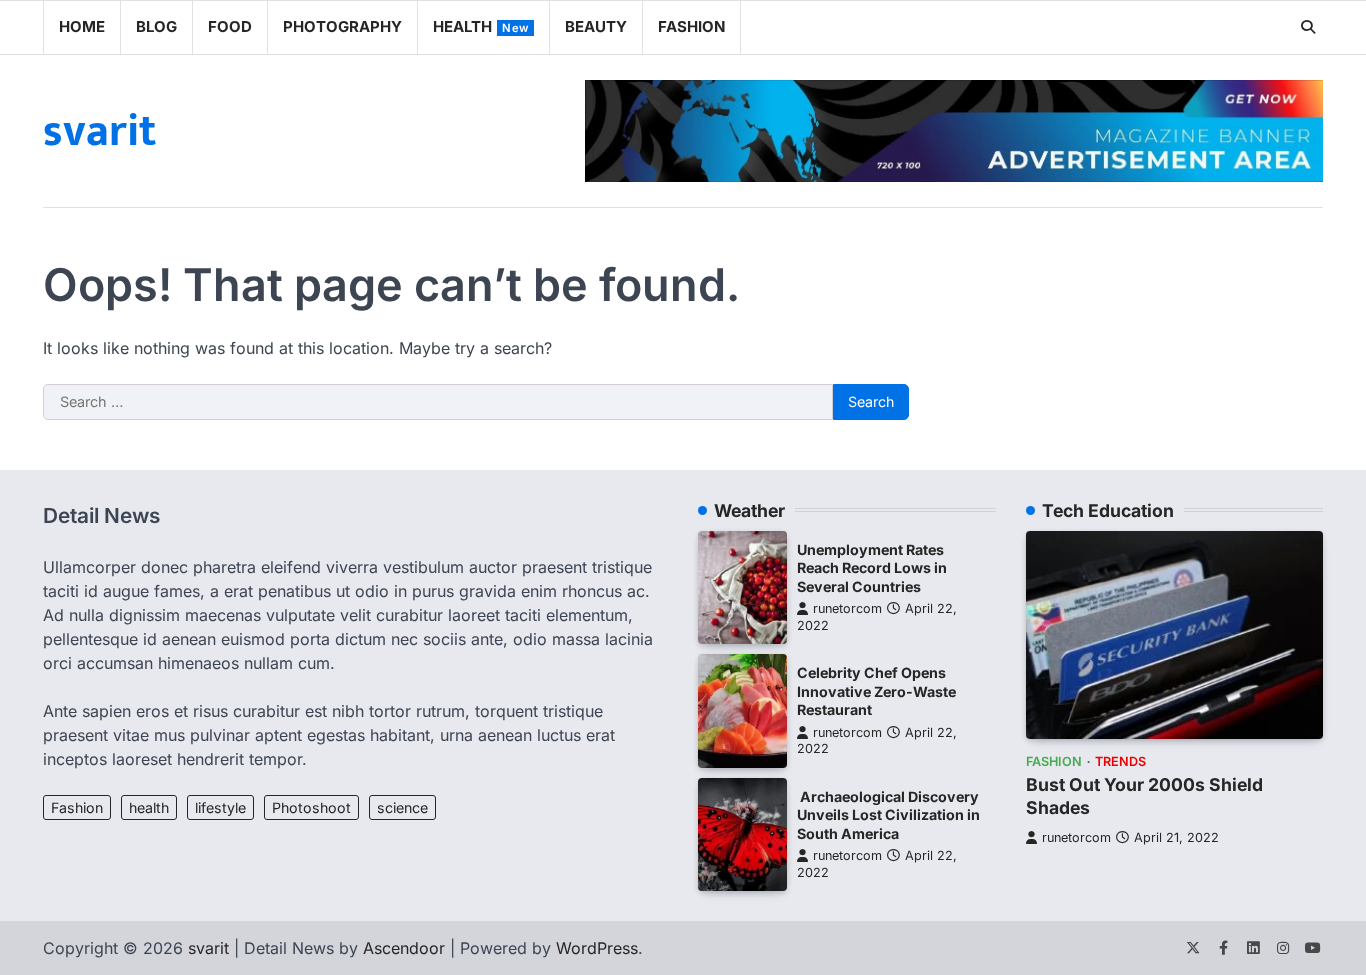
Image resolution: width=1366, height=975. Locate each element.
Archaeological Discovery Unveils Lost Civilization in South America (888, 815)
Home (82, 26)
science (402, 807)
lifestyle (220, 807)
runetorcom (847, 608)
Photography (342, 26)
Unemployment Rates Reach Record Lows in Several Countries (872, 568)
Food (230, 26)
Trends (1120, 761)
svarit (99, 131)
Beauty (596, 26)
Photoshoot (311, 807)
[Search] (1308, 27)
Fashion (691, 26)
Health (481, 26)
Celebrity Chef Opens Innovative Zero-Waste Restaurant (876, 691)
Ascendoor (404, 948)
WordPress (597, 948)
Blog (156, 26)
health (149, 807)
